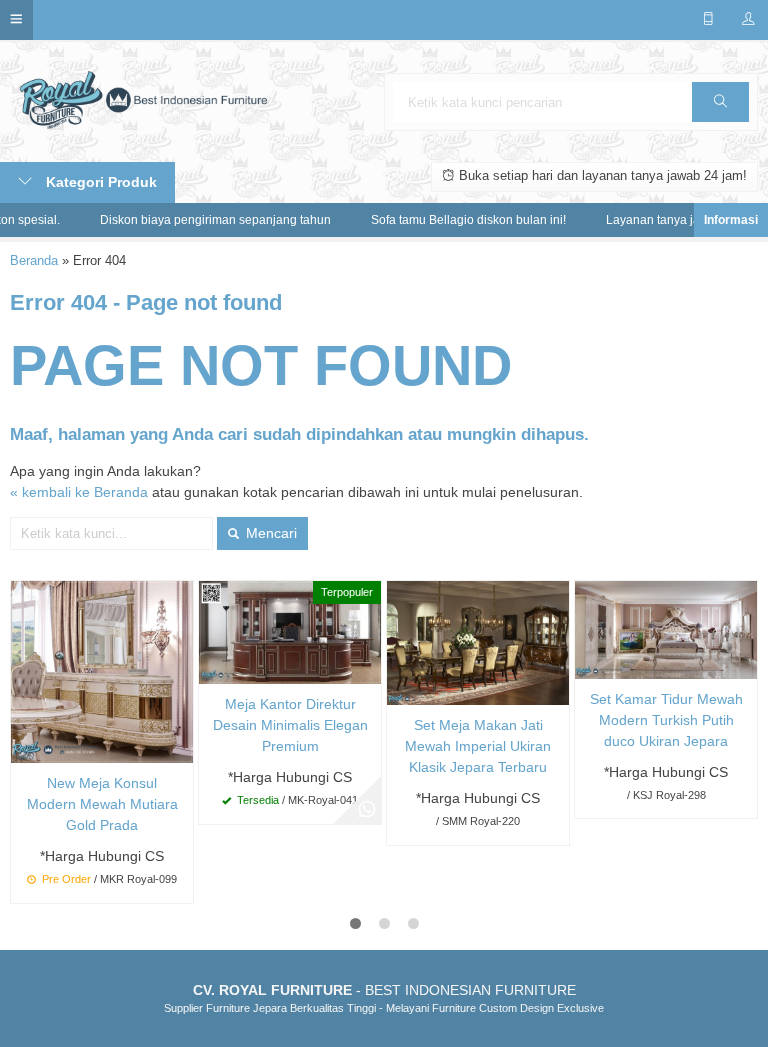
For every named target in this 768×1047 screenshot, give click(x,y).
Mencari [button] (269, 533)
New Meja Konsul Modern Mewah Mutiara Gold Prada (102, 804)
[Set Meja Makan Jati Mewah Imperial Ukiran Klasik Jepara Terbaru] (478, 642)
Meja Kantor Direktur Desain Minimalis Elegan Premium (290, 725)
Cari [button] (720, 102)
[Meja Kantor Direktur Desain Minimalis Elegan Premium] (290, 632)
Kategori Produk (99, 182)
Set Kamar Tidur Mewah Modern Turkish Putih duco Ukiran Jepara (666, 720)
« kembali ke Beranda (79, 492)
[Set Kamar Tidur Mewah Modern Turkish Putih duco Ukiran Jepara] (666, 629)
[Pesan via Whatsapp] (367, 810)
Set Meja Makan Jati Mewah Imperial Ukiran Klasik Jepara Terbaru (478, 746)
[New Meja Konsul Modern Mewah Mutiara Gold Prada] (102, 671)
